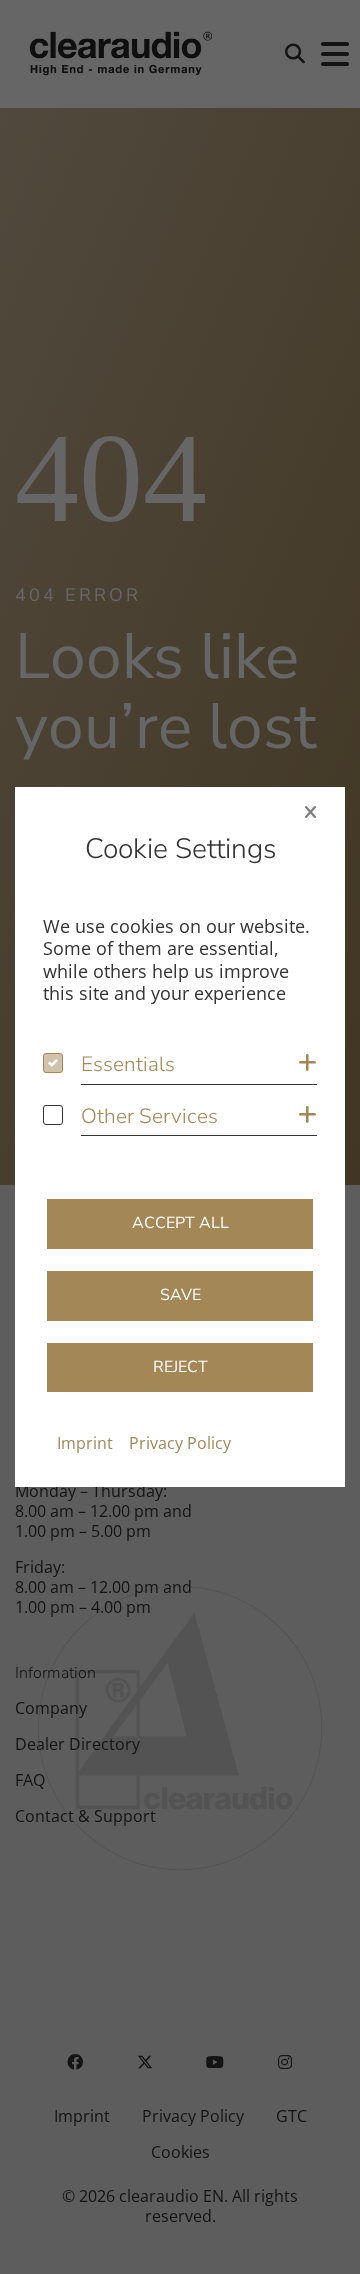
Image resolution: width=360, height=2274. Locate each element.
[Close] (310, 812)
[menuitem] (85, 1443)
